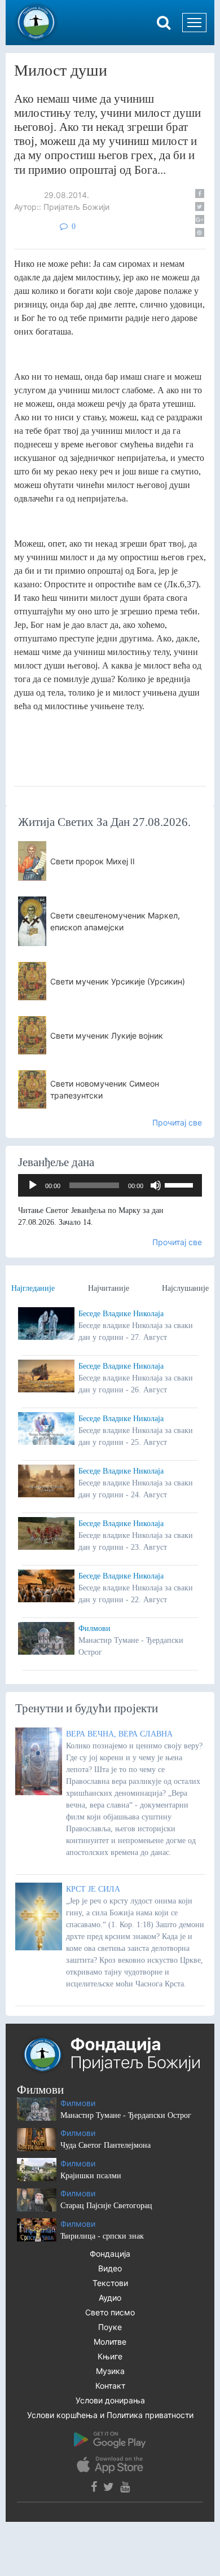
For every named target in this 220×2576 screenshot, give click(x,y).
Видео (110, 2268)
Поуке (110, 2327)
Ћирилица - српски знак (102, 2236)
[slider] (181, 1184)
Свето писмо (110, 2312)
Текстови (110, 2283)
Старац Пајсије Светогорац (106, 2206)
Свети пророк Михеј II (93, 861)
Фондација (110, 2254)
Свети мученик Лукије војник (107, 1036)
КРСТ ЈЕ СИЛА (93, 1889)
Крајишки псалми (91, 2176)
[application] (110, 1185)
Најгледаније (33, 1288)
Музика (110, 2371)
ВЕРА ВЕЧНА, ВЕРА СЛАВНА (119, 1734)
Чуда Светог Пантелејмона (105, 2145)
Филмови (94, 1628)
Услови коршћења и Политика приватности (110, 2415)
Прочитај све (177, 1122)
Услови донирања (110, 2400)
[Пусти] (33, 1185)
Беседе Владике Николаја (121, 1314)
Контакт (110, 2386)
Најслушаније (185, 1288)
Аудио (110, 2298)
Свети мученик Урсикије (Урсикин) (118, 981)
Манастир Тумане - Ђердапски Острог (126, 2115)
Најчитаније (109, 1288)
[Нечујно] (156, 1185)
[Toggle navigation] (194, 23)
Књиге (110, 2356)
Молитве (110, 2342)
